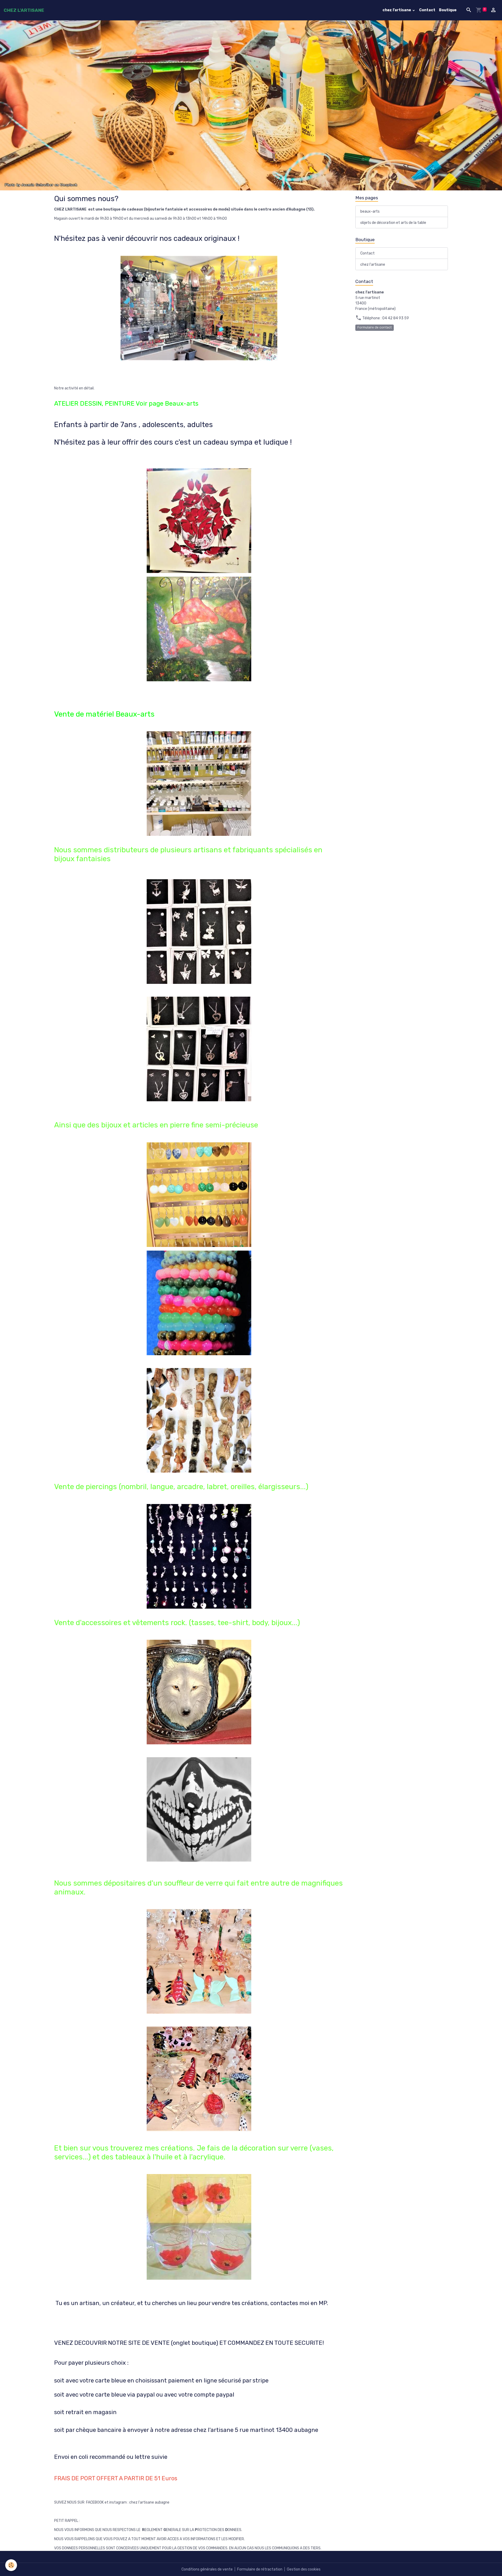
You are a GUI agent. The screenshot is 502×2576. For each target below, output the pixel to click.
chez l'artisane (397, 10)
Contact (427, 10)
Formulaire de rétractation (260, 2569)
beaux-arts (370, 211)
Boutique (448, 10)
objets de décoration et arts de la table (393, 223)
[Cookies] (11, 2565)
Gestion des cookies (304, 2569)
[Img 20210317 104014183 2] (199, 308)
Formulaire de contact (375, 327)
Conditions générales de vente (207, 2569)
